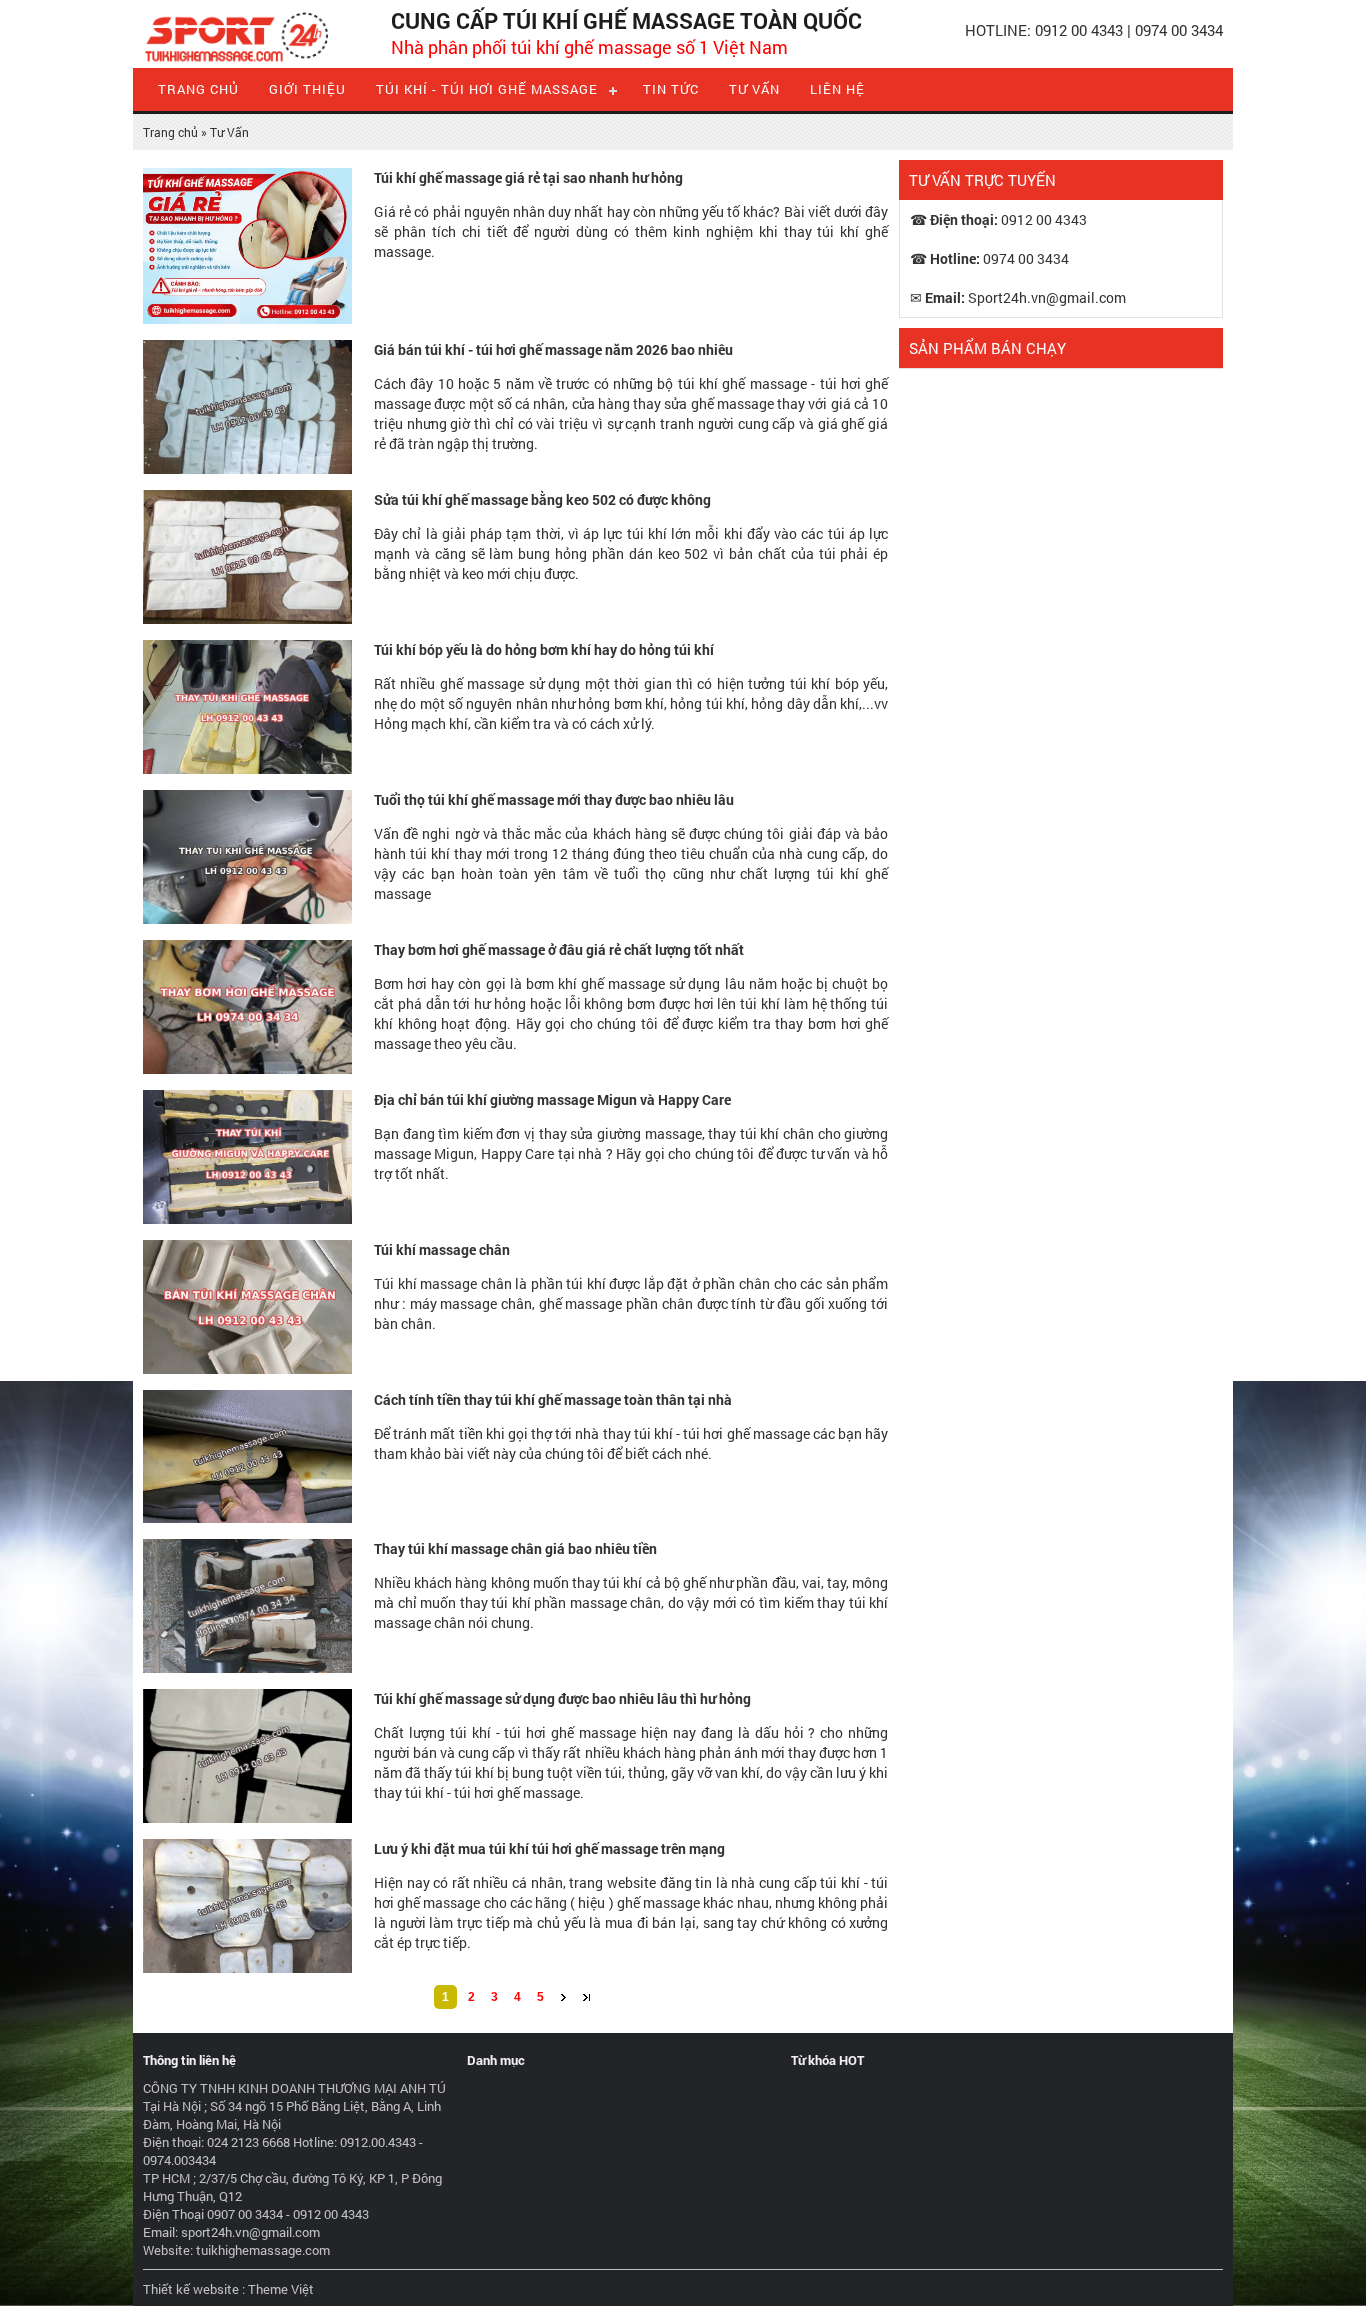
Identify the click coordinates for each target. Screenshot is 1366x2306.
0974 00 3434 (1179, 30)
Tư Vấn (754, 89)
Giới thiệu (307, 89)
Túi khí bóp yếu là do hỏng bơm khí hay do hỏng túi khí (544, 649)
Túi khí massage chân (442, 1249)
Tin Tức (671, 89)
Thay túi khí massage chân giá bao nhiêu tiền (515, 1548)
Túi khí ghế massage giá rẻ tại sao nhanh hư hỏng (528, 177)
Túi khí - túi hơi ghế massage (487, 89)
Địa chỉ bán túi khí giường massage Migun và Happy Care (552, 1099)
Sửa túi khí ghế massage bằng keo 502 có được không (542, 499)
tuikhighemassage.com (263, 2250)
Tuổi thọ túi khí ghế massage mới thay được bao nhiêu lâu (554, 799)
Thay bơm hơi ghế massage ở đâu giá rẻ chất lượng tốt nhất (559, 949)
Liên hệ (837, 89)
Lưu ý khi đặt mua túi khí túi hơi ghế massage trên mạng (549, 1848)
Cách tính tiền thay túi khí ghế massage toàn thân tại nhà (553, 1399)
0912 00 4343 (1079, 30)
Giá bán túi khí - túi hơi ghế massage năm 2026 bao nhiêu (553, 349)
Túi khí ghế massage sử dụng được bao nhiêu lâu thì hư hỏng (562, 1698)
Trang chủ (198, 89)
